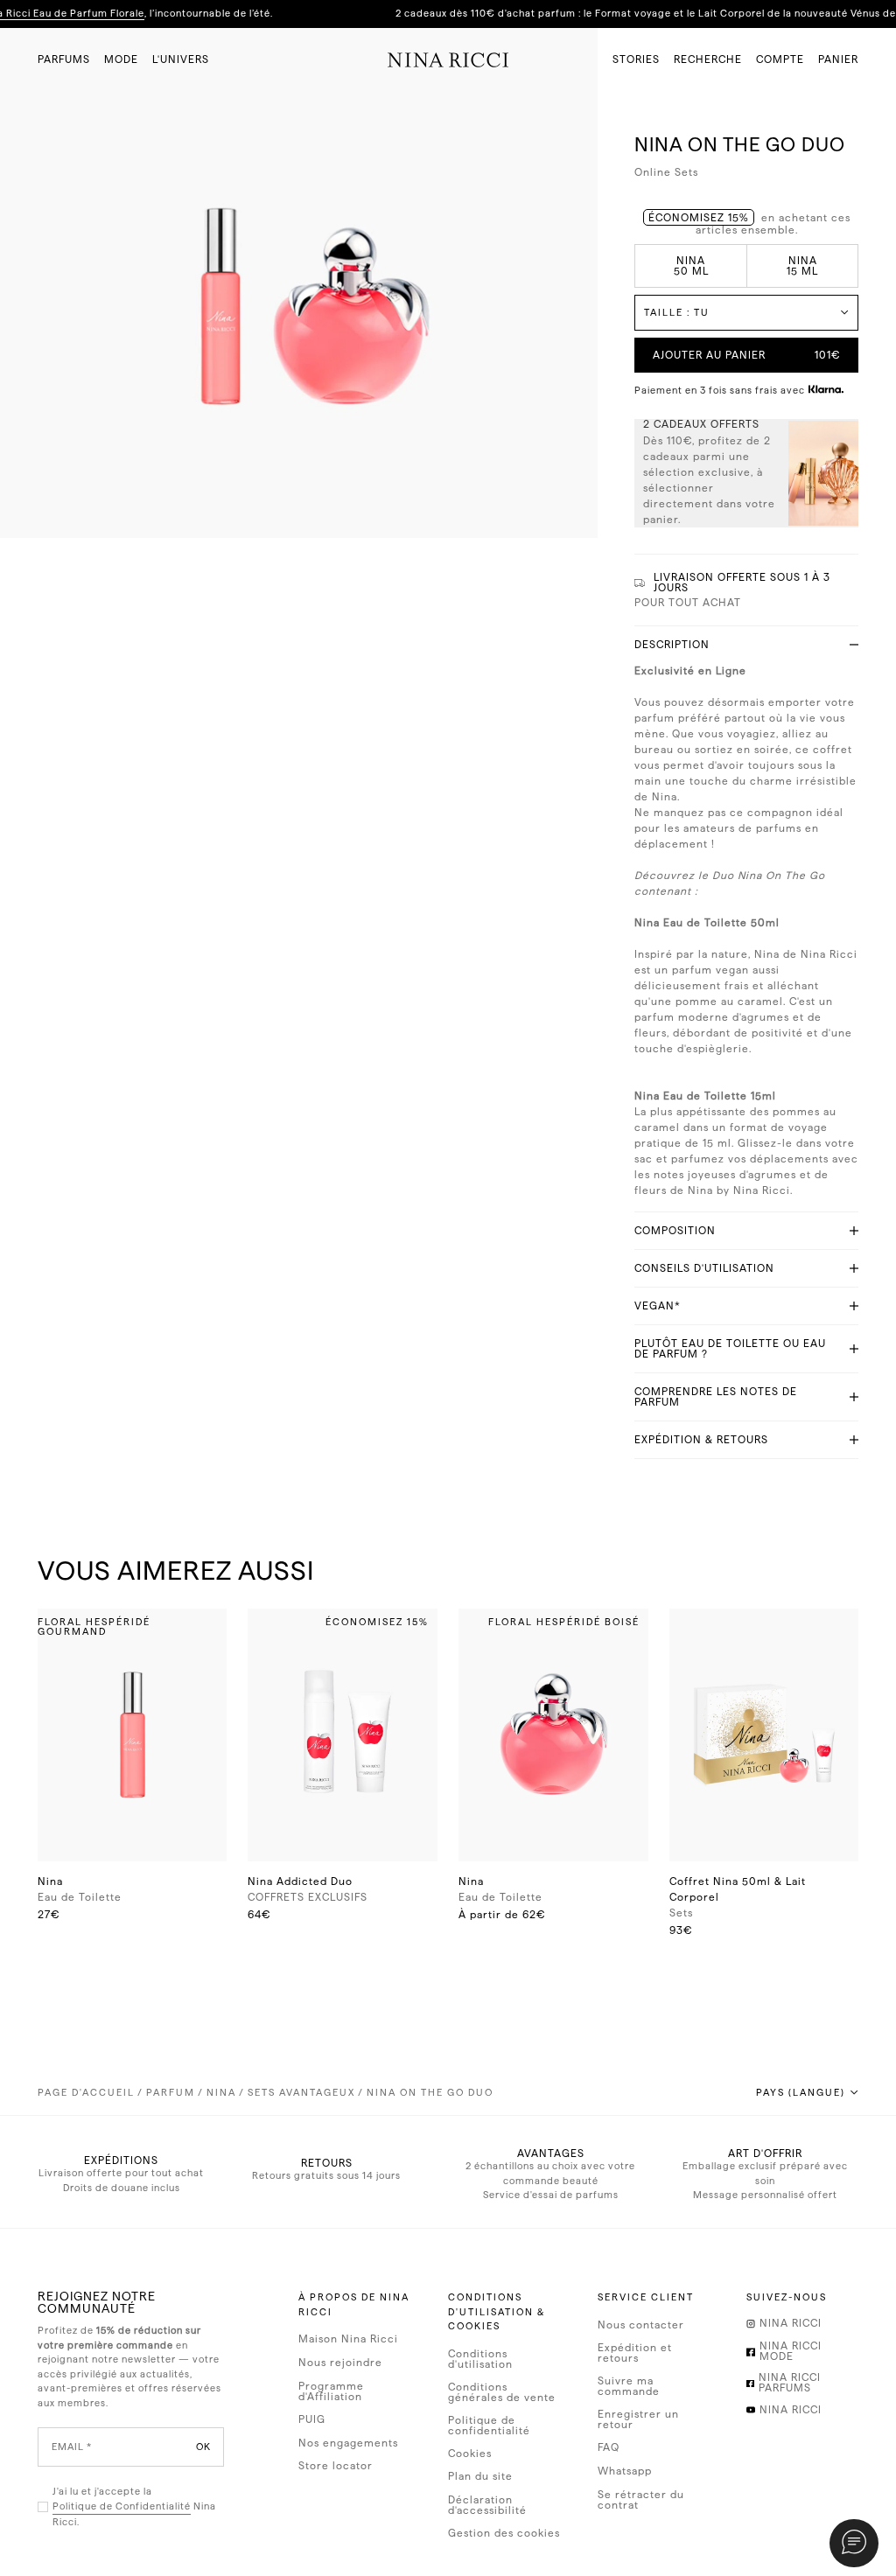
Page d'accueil (86, 2093)
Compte (780, 59)
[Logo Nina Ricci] (448, 59)
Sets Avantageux (301, 2093)
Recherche (708, 59)
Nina (221, 2093)
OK (203, 2447)
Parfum (171, 2093)
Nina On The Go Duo (430, 2093)
